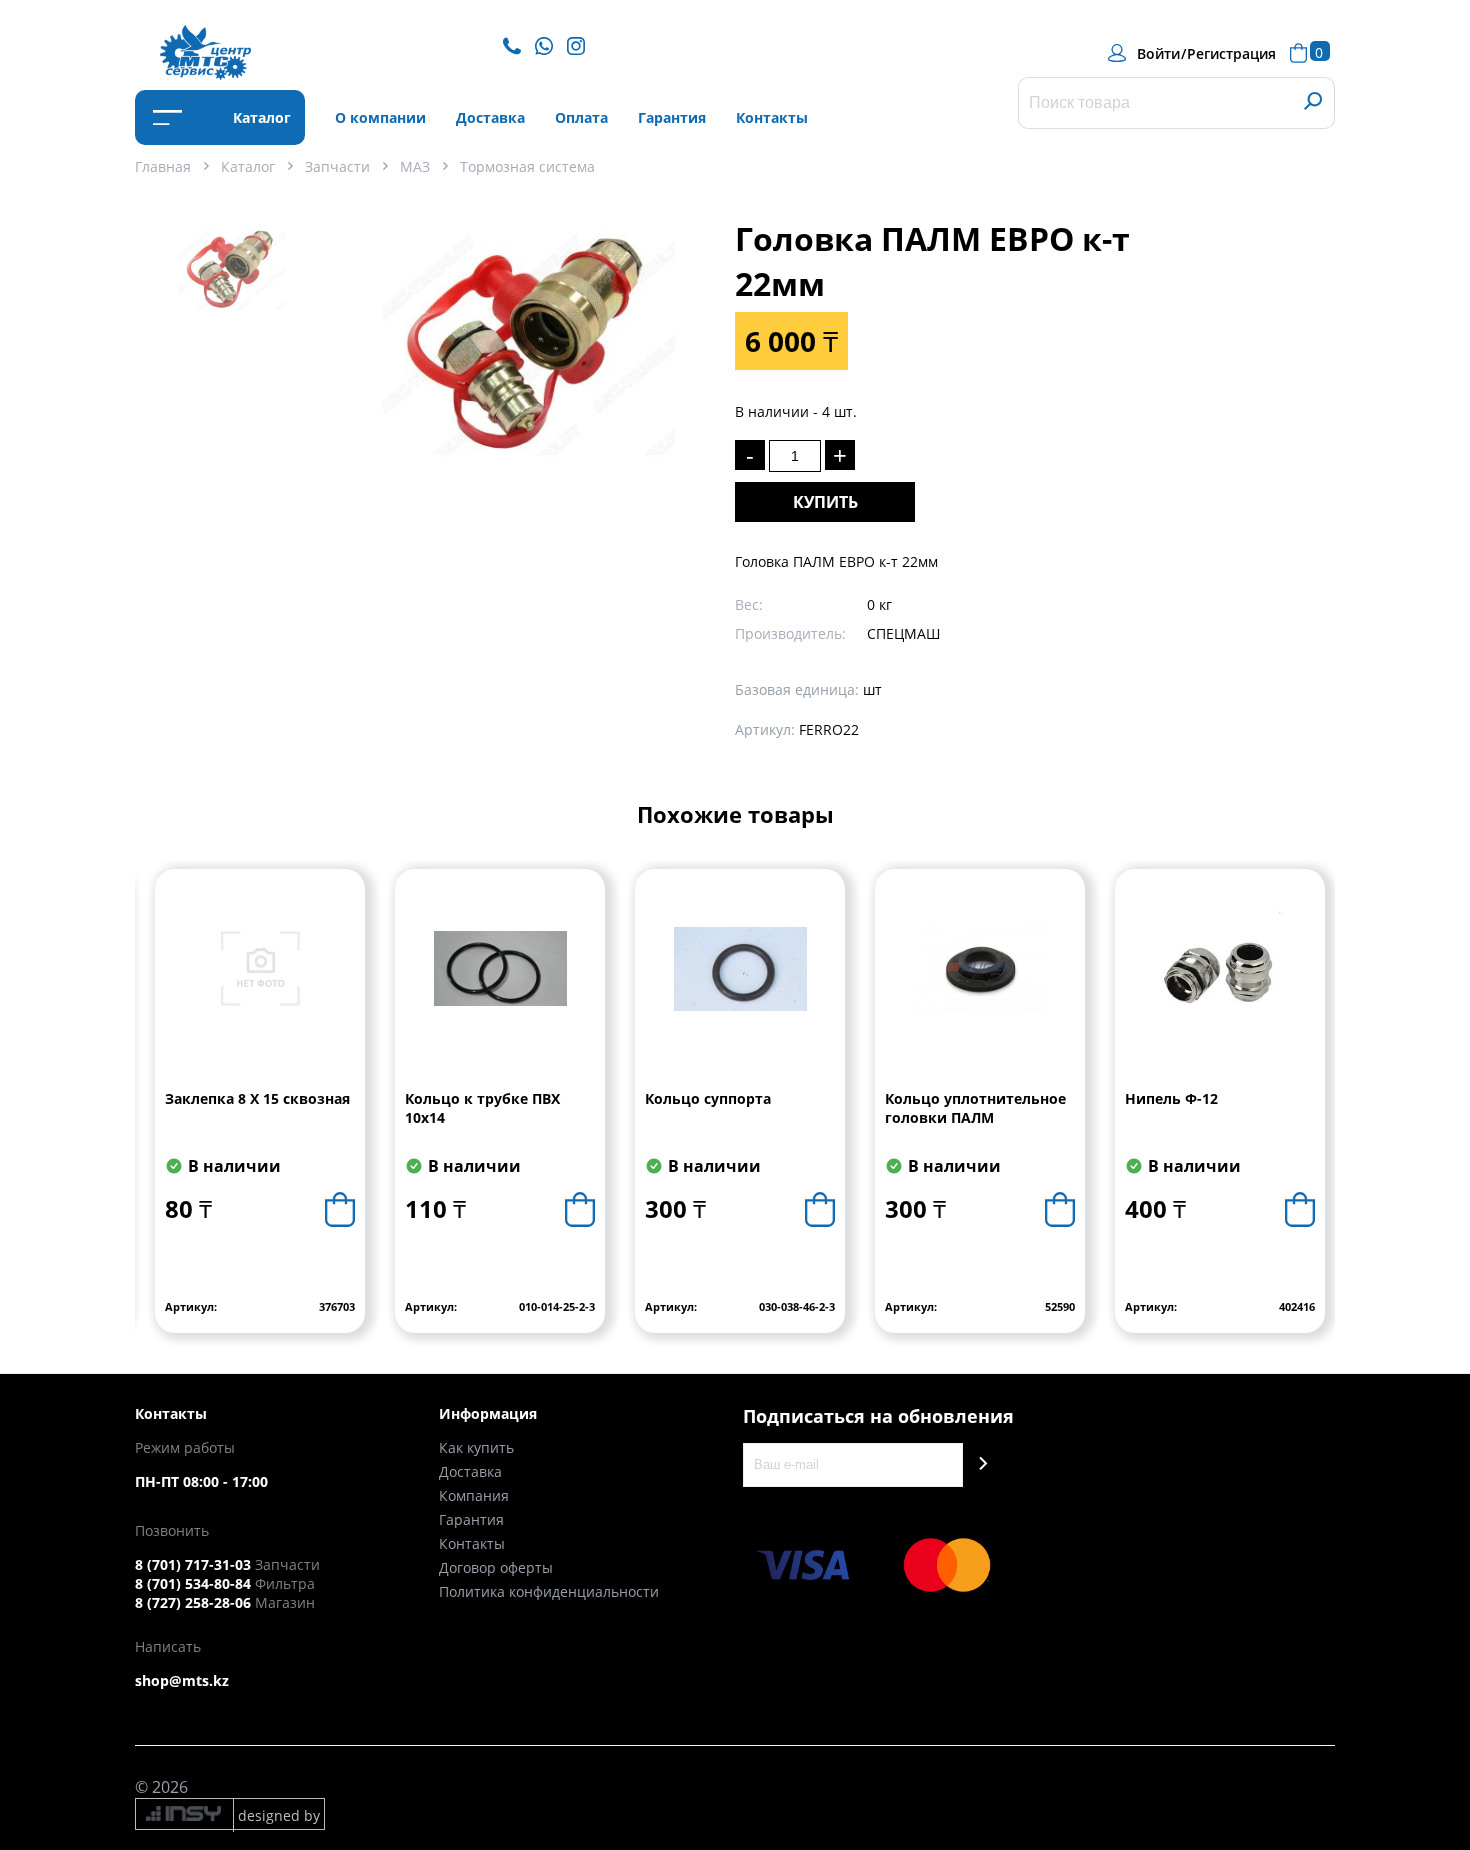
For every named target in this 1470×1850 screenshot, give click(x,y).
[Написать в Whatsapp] (549, 44)
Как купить (476, 1447)
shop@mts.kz (182, 1680)
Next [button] (1318, 1116)
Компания (474, 1495)
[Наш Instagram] (581, 44)
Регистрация (1231, 53)
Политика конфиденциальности (549, 1591)
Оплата (581, 117)
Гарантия (672, 117)
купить (825, 502)
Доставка (490, 117)
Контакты (772, 117)
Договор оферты (496, 1567)
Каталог (260, 117)
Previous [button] (151, 1116)
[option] (230, 291)
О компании (380, 117)
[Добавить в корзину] (340, 1209)
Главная (163, 166)
